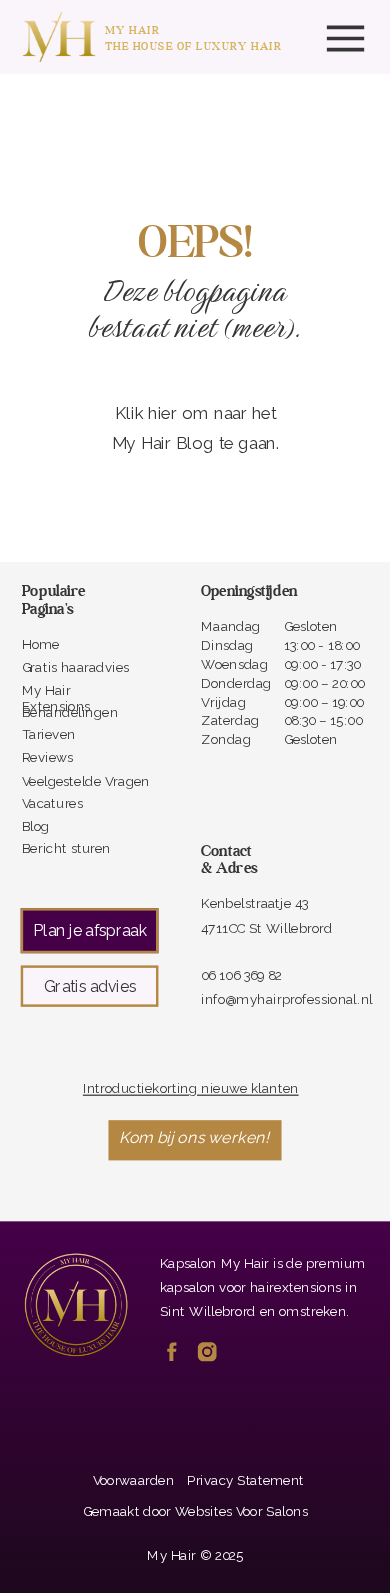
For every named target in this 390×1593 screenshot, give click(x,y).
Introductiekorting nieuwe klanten (191, 1089)
